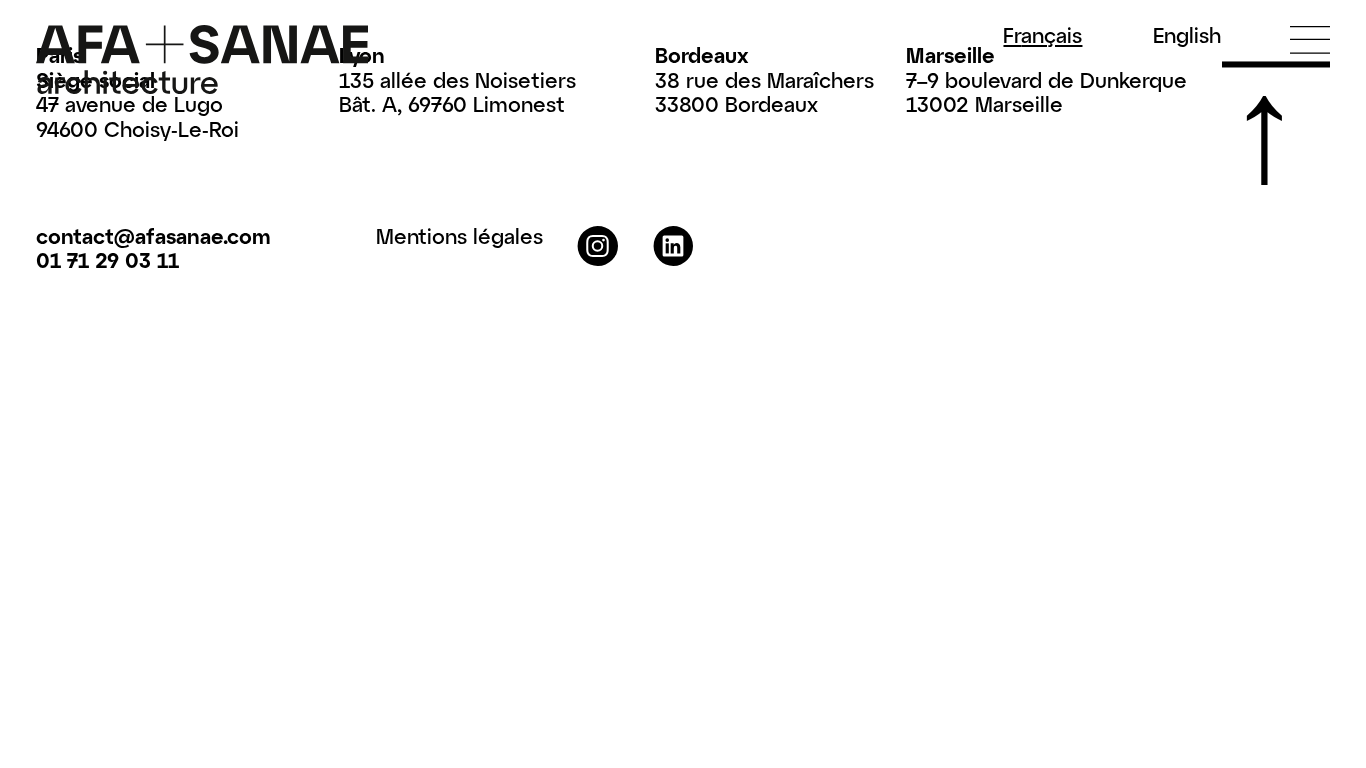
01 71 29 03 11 (107, 259)
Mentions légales (459, 236)
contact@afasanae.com (153, 235)
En (1187, 35)
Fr (1042, 35)
